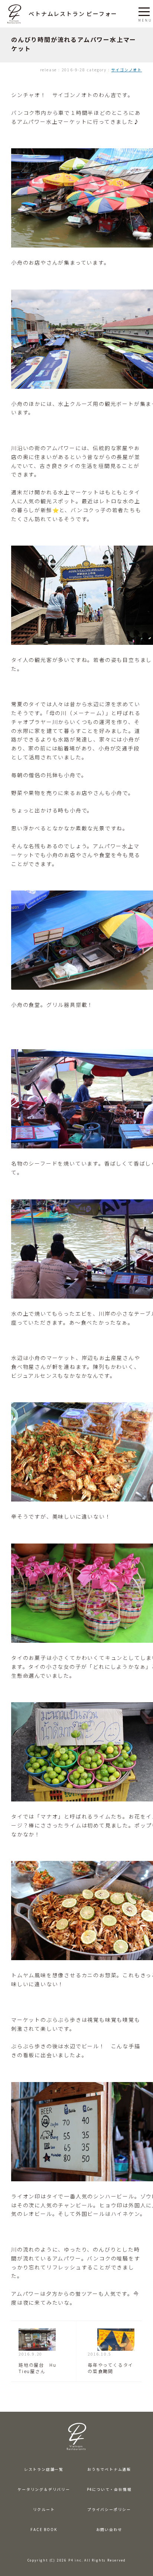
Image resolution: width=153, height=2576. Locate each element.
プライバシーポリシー (109, 2509)
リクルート (44, 2509)
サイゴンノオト (126, 70)
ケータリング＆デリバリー (44, 2489)
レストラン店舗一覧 (44, 2469)
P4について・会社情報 (109, 2489)
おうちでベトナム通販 (109, 2469)
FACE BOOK (44, 2530)
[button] (144, 10)
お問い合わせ (109, 2530)
